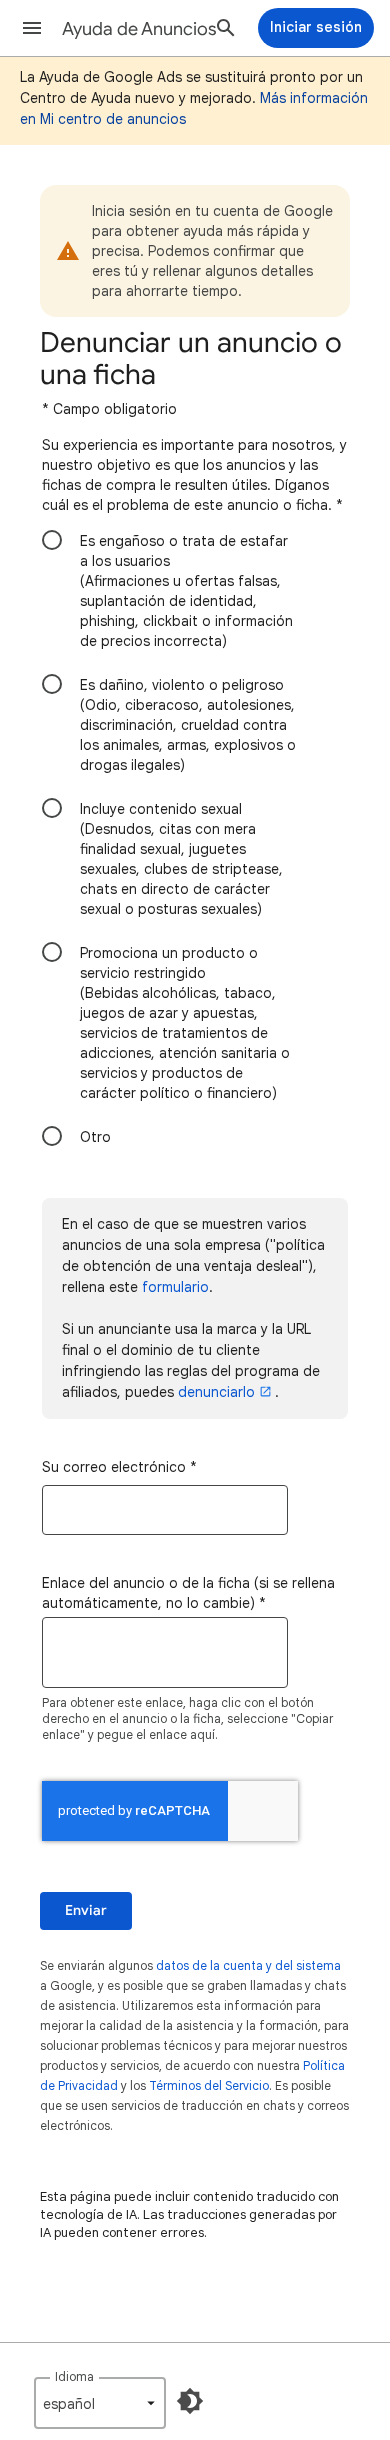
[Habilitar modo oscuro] (190, 2401)
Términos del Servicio (209, 2085)
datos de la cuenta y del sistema (248, 1965)
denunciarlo (216, 1392)
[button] (32, 28)
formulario (175, 1287)
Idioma (74, 2376)
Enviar (86, 1910)
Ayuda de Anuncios (139, 29)
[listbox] (100, 2403)
